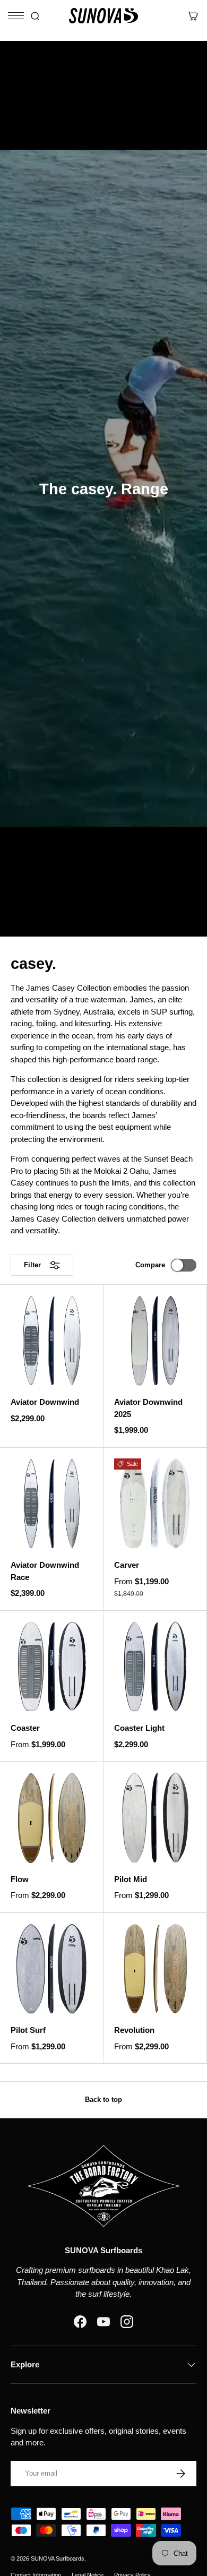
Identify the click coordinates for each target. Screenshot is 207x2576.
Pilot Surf (28, 2030)
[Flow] (51, 1818)
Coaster (25, 1728)
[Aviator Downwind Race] (51, 1504)
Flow (20, 1879)
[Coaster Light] (155, 1667)
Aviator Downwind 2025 (148, 1408)
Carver (127, 1565)
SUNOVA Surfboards (58, 2558)
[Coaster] (51, 1667)
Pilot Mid (131, 1879)
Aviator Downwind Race (45, 1571)
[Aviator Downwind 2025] (155, 1341)
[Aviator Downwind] (51, 1341)
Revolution (134, 2030)
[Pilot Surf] (51, 1969)
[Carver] (155, 1504)
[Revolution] (155, 1969)
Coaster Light (139, 1728)
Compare (150, 1265)
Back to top (103, 2100)
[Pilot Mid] (155, 1818)
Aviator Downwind (45, 1402)
